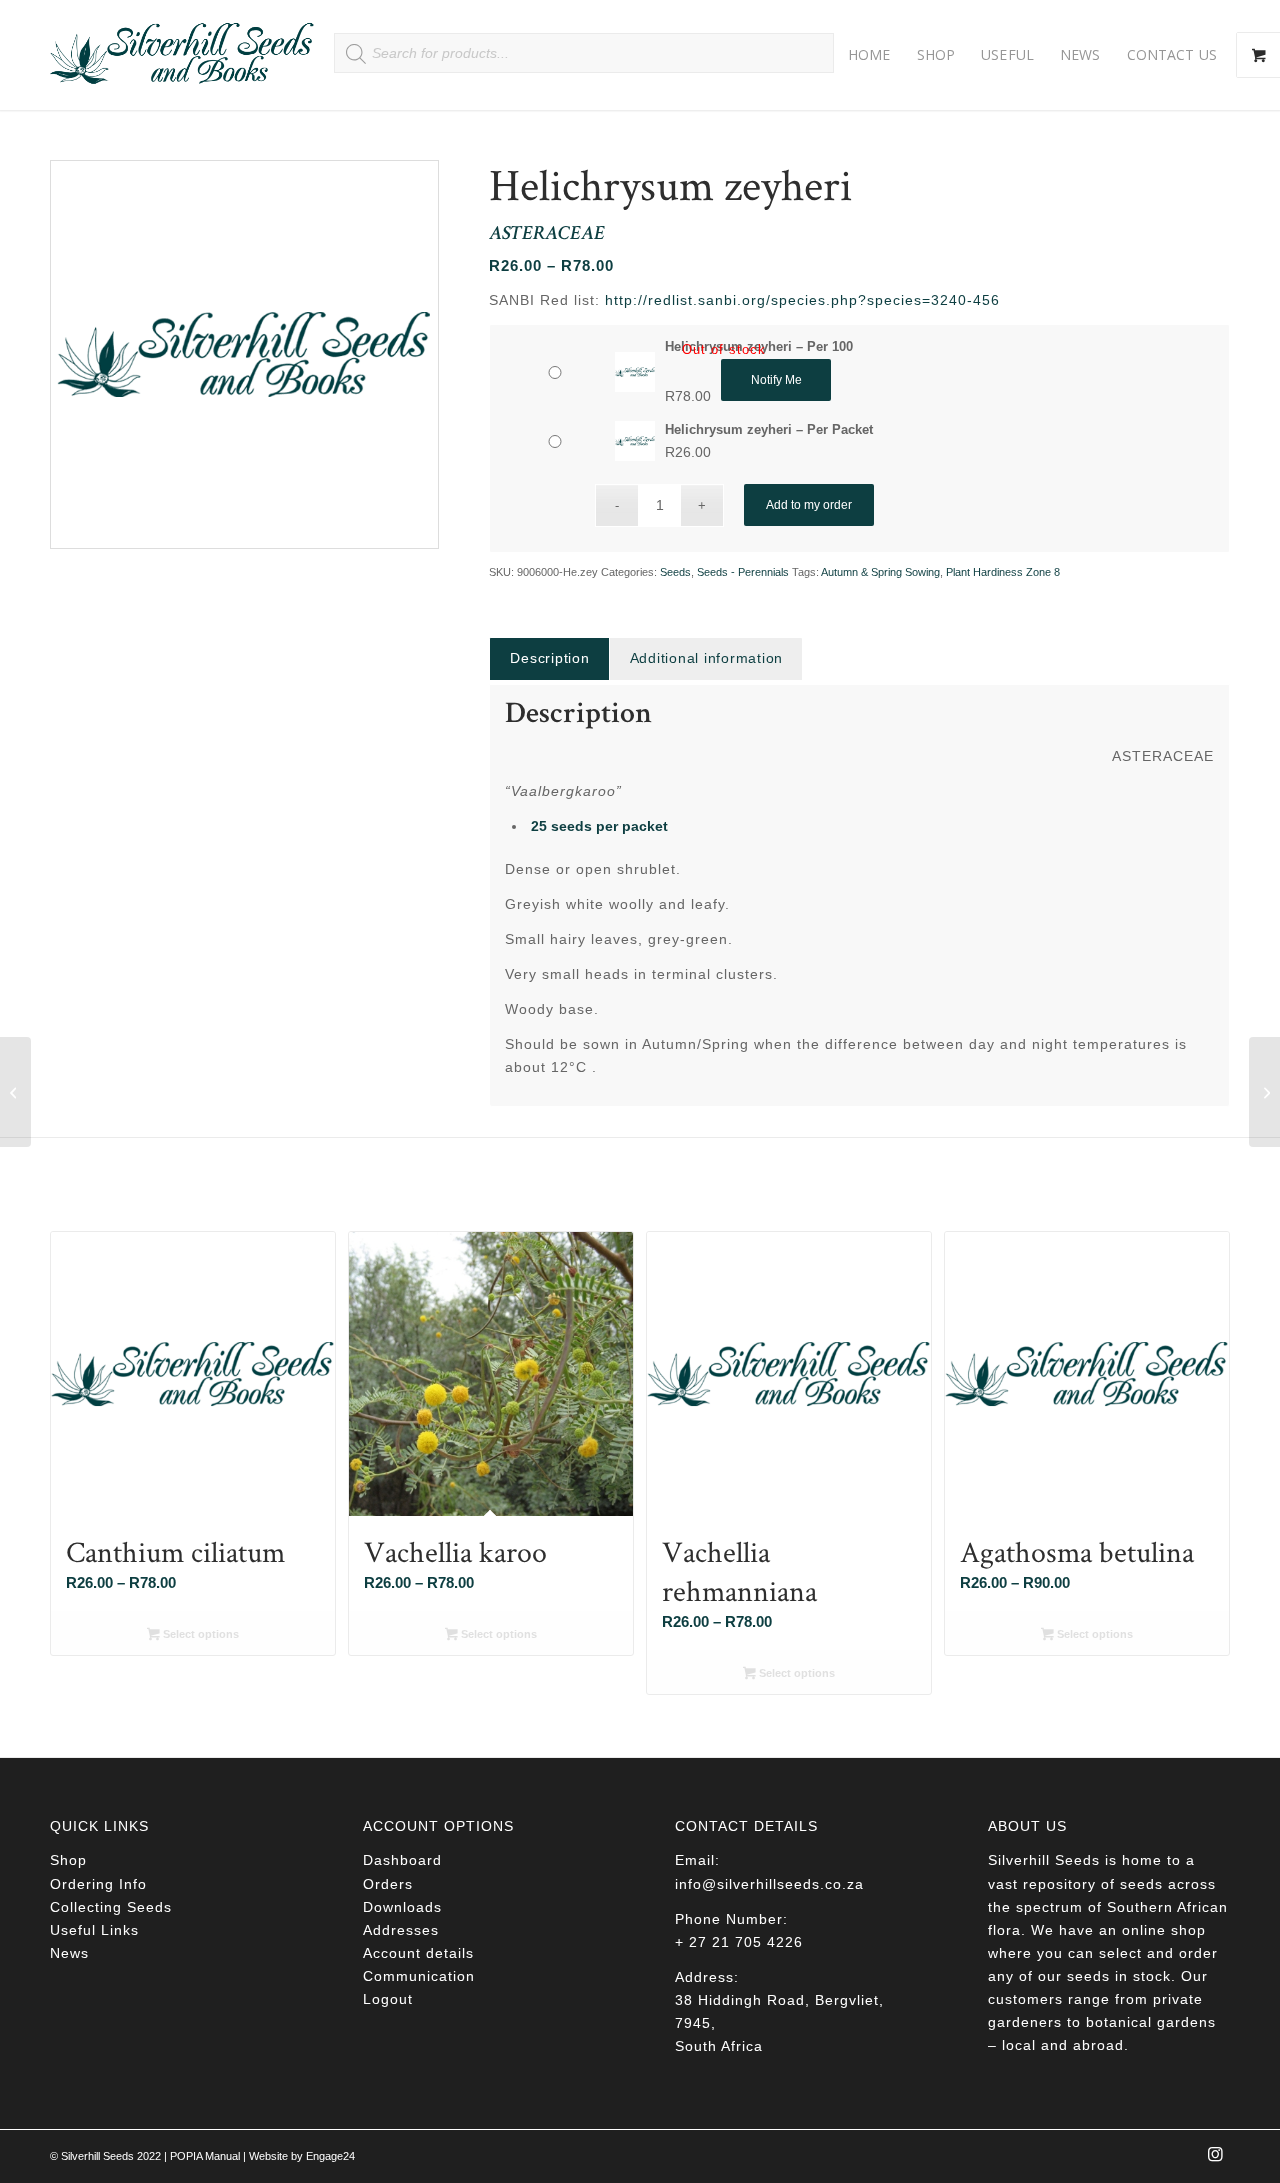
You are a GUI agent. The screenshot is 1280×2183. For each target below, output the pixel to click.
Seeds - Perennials (743, 572)
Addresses (401, 1930)
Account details (418, 1953)
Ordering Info (98, 1884)
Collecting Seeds (111, 1907)
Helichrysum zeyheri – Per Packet (769, 429)
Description (549, 658)
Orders (388, 1884)
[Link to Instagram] (1215, 2160)
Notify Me (776, 380)
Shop (68, 1860)
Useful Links (94, 1930)
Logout (388, 1999)
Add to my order (809, 505)
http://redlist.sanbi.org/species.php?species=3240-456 (802, 300)
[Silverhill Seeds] (182, 55)
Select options (199, 1634)
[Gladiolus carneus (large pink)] (15, 1092)
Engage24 (330, 2156)
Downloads (402, 1907)
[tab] (549, 658)
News (69, 1953)
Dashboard (402, 1860)
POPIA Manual (205, 2156)
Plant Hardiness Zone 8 (1003, 572)
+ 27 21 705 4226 (739, 1942)
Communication (419, 1976)
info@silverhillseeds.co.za (769, 1884)
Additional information (707, 658)
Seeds (675, 572)
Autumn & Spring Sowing (880, 572)
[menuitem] (869, 55)
